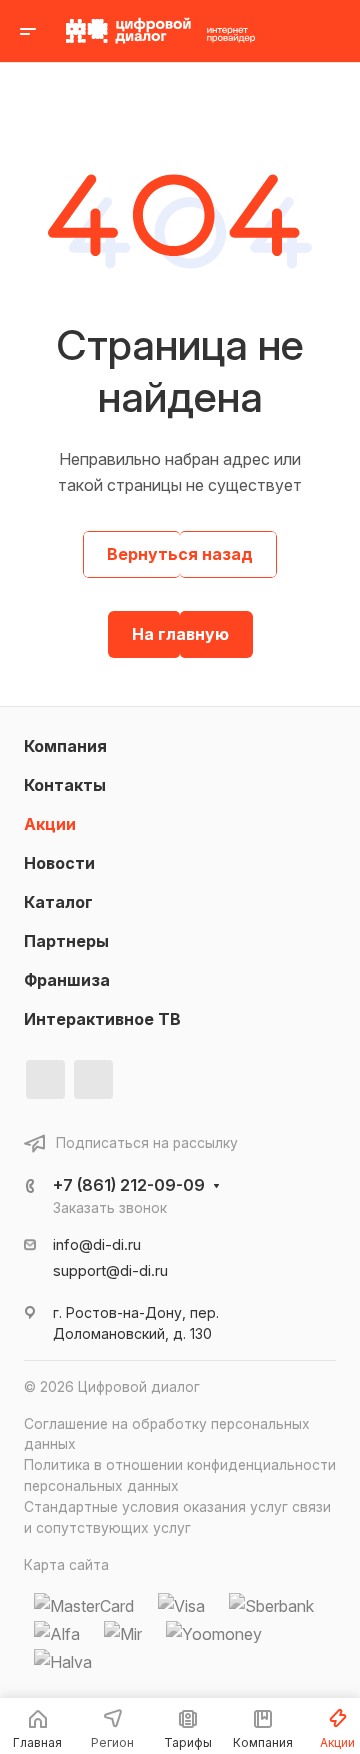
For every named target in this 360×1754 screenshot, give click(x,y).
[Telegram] (93, 1079)
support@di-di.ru (110, 1271)
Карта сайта (66, 1565)
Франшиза (67, 980)
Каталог (58, 902)
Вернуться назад (180, 554)
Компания (65, 746)
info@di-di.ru (97, 1245)
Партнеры (66, 941)
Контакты (65, 785)
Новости (59, 863)
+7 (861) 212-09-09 (129, 1185)
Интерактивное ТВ (102, 1019)
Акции (50, 824)
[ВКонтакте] (45, 1079)
